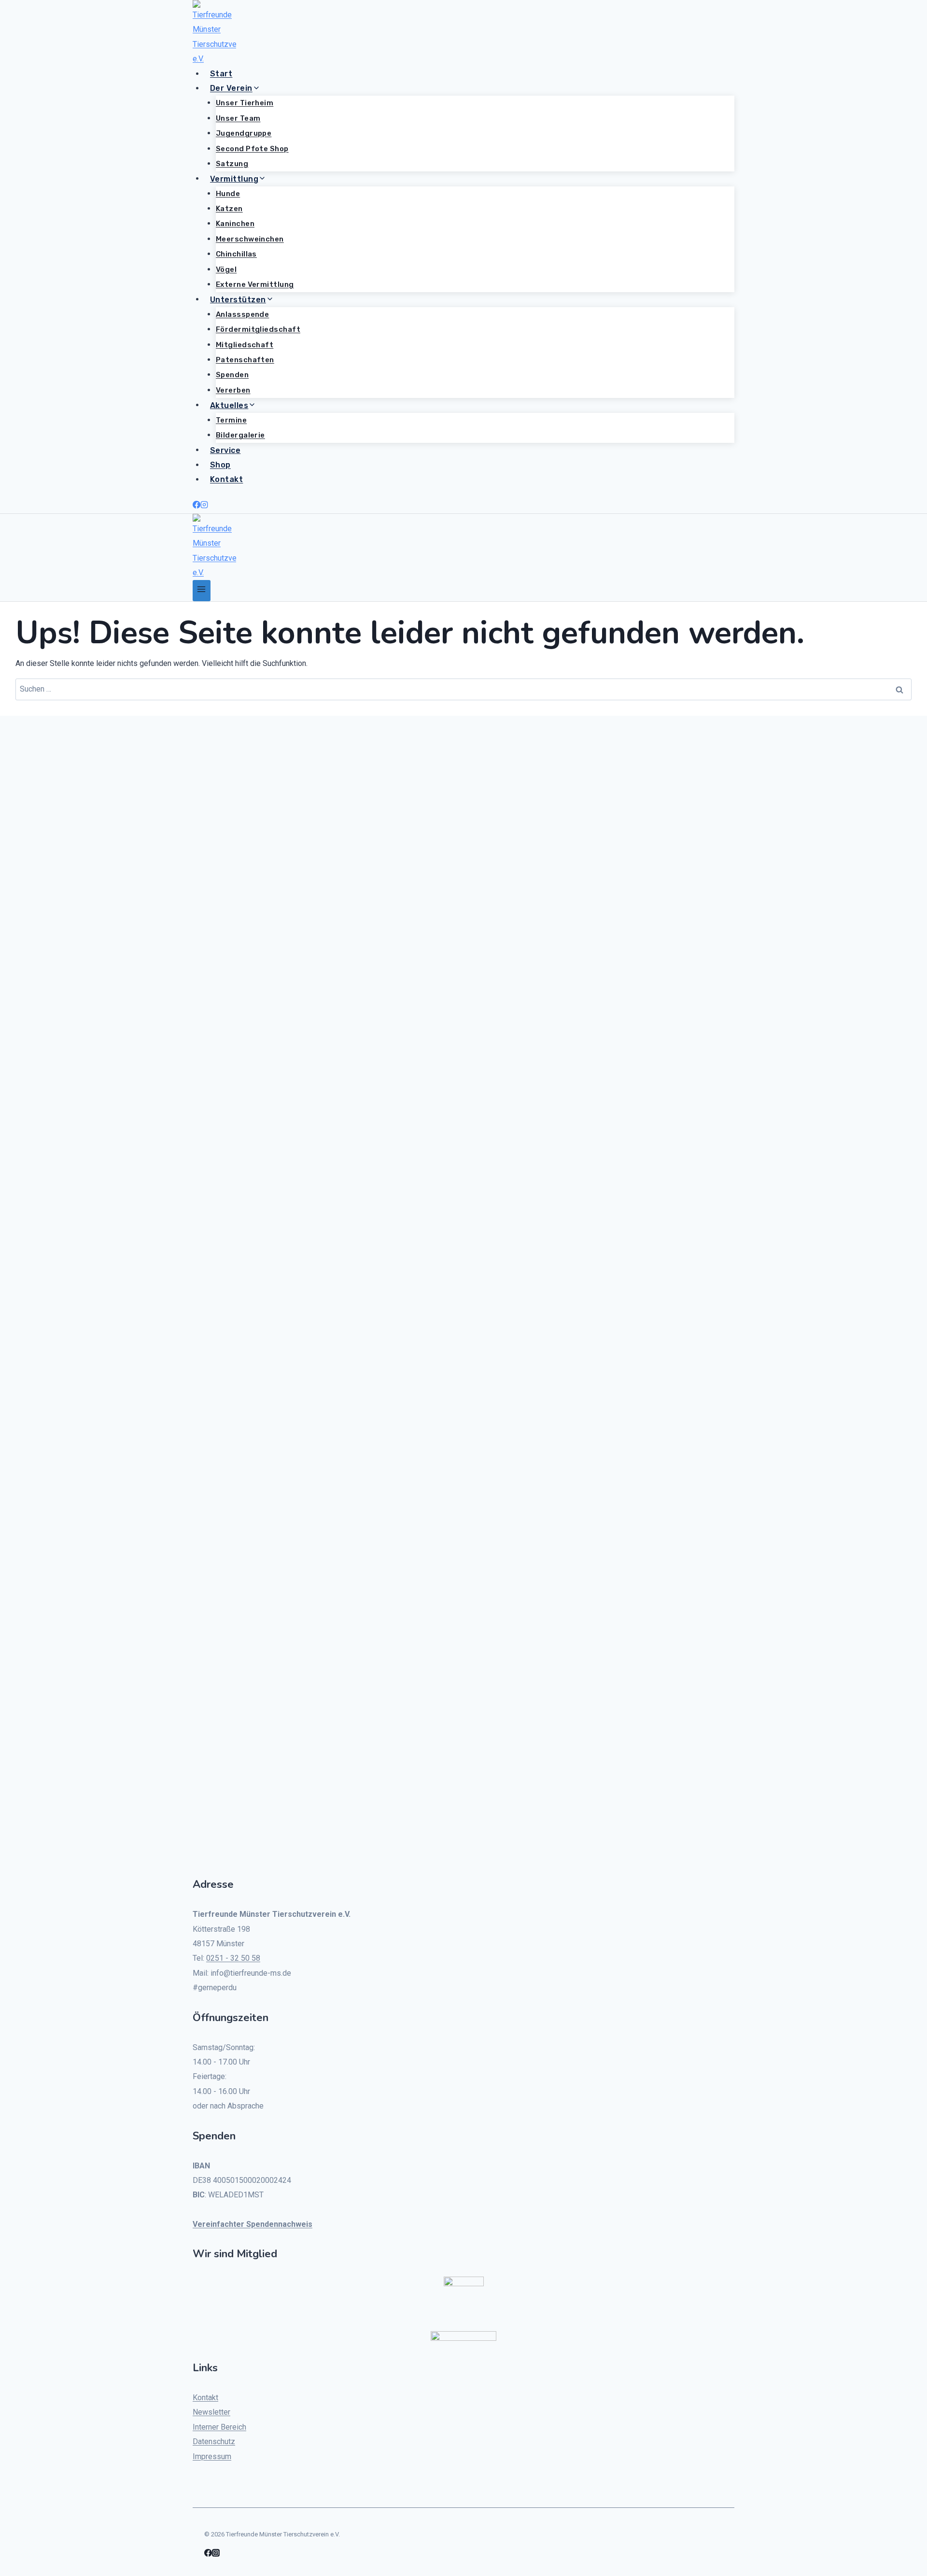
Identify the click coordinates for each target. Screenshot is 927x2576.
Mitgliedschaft (245, 345)
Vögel (226, 269)
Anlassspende (242, 314)
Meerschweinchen (250, 239)
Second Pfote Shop (252, 149)
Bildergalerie (240, 435)
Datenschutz (214, 2442)
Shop (220, 465)
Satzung (232, 164)
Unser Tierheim (245, 103)
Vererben (233, 390)
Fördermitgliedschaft (258, 329)
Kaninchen (235, 224)
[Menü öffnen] (202, 590)
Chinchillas (236, 254)
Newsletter (211, 2412)
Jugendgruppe (244, 133)
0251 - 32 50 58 (233, 1958)
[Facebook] (197, 506)
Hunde (228, 194)
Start (221, 74)
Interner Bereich (219, 2427)
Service (225, 450)
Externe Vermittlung (255, 284)
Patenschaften (245, 360)
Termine (231, 420)
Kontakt (226, 479)
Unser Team (238, 118)
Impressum (212, 2456)
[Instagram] (204, 506)
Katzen (229, 209)
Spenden (232, 375)
